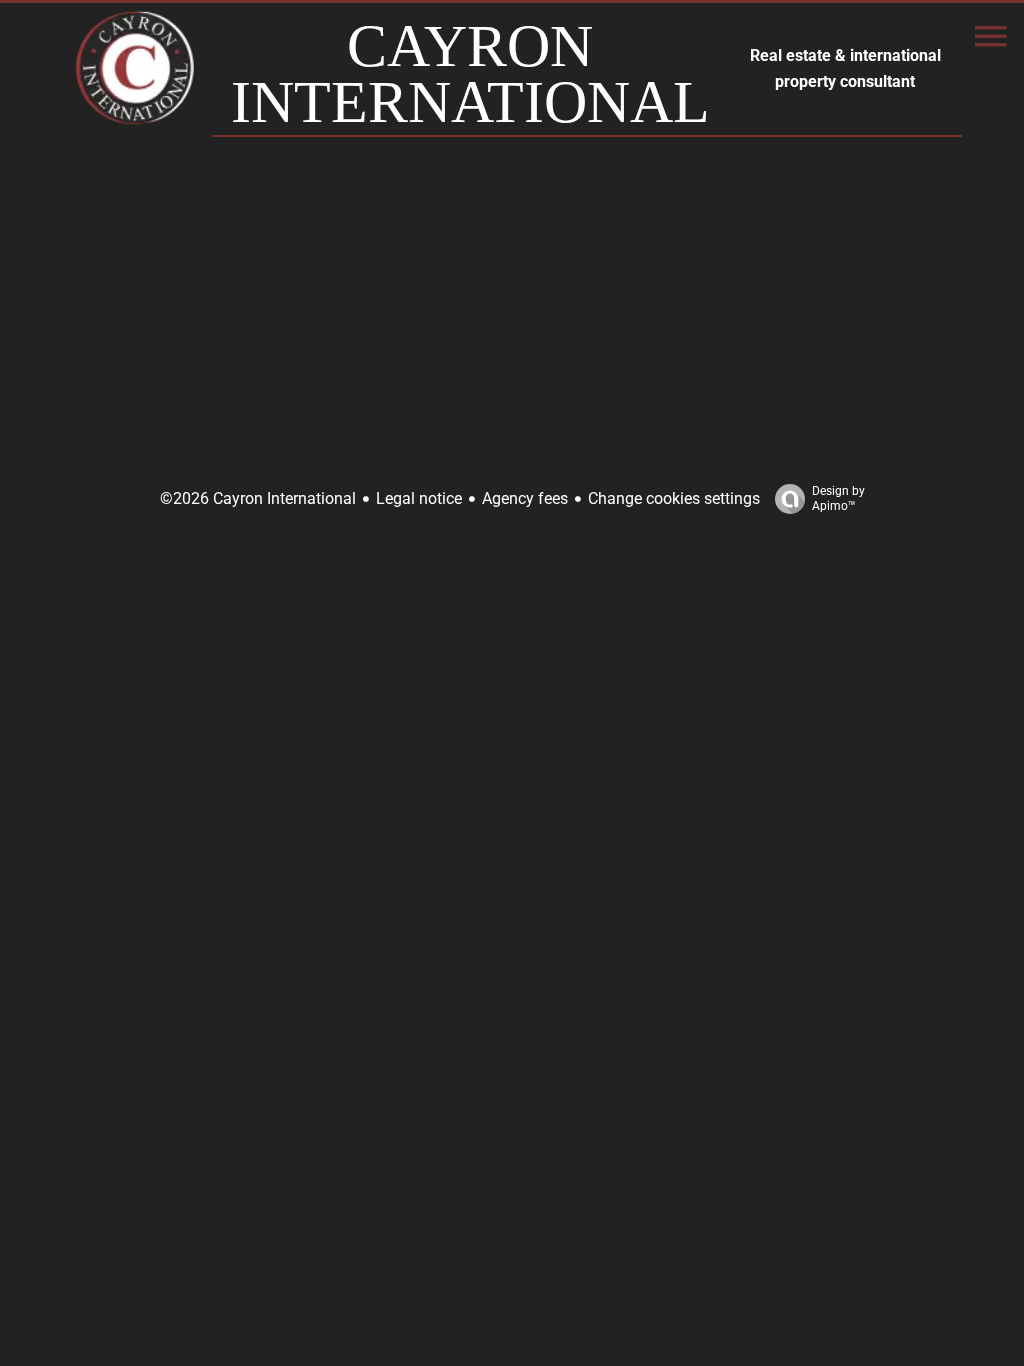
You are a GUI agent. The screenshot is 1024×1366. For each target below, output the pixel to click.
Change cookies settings (674, 498)
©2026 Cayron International (258, 498)
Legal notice (419, 498)
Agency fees (525, 498)
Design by (838, 498)
